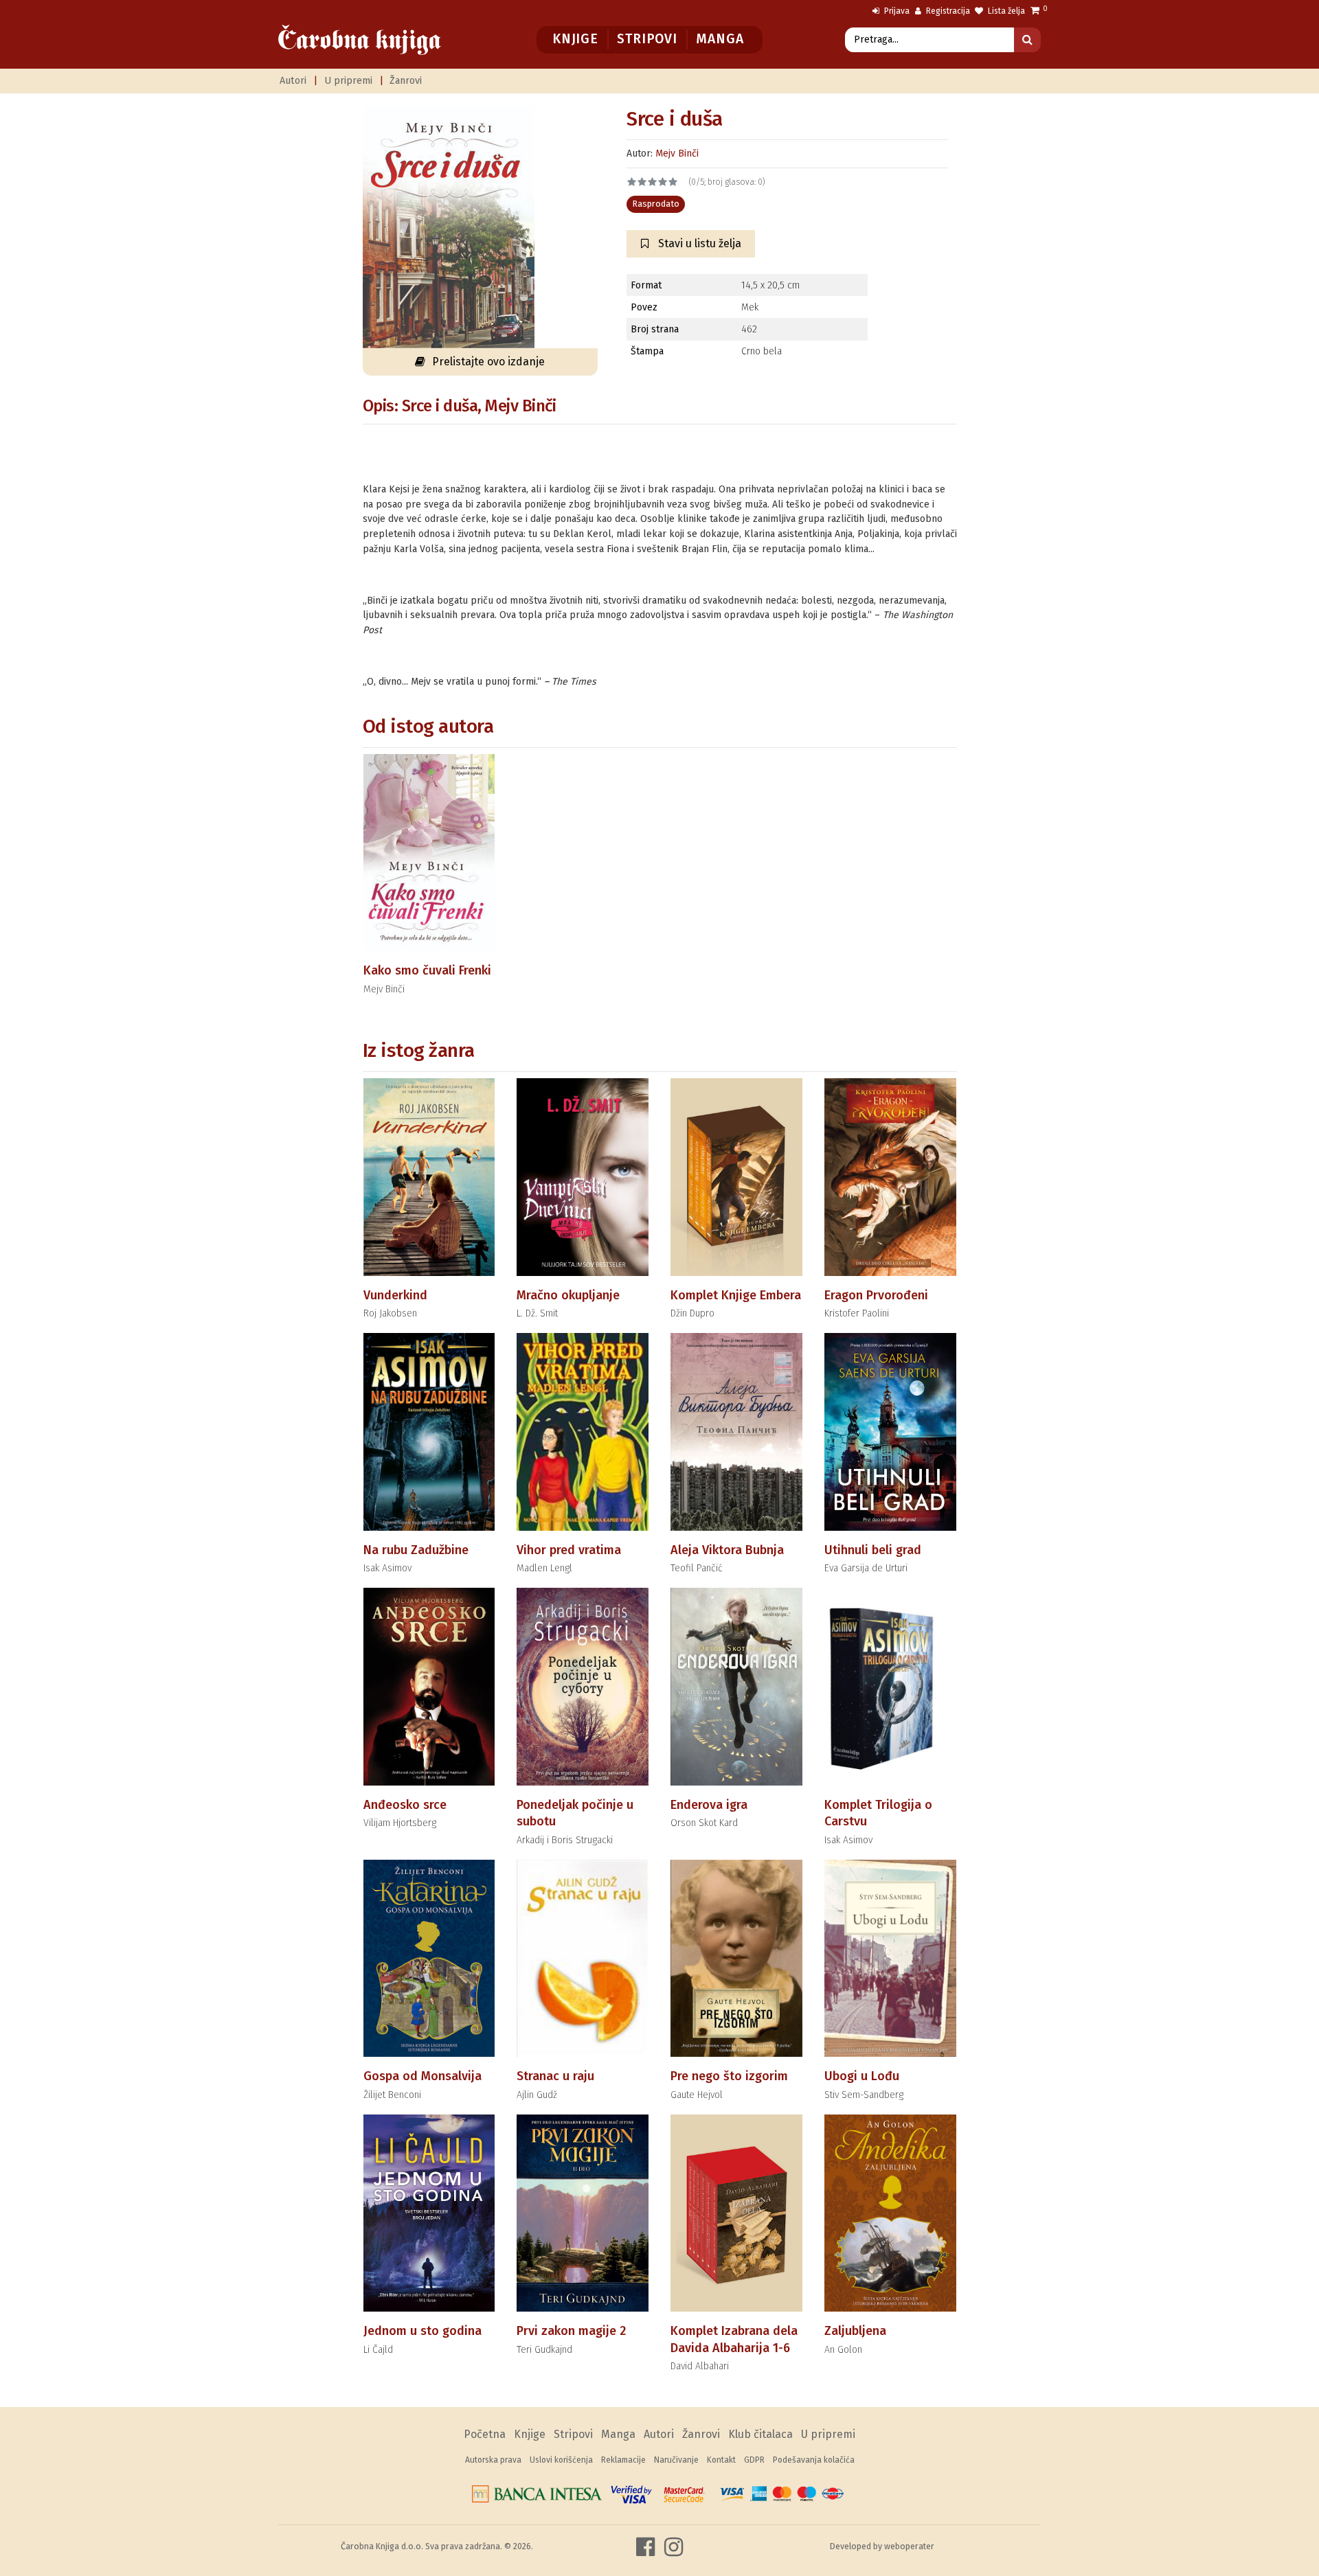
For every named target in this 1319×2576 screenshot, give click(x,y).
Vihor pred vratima (569, 1550)
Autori (293, 81)
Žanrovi (406, 81)
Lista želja (1005, 11)
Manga (720, 39)
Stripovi (647, 39)
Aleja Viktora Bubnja (727, 1550)
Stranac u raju (555, 2076)
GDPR (754, 2460)
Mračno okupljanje (568, 1295)
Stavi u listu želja (698, 243)
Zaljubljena (855, 2331)
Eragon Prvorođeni (876, 1295)
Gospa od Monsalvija (422, 2076)
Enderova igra (709, 1805)
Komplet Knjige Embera (736, 1295)
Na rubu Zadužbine (416, 1550)
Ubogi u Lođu (862, 2076)
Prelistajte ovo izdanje (488, 362)
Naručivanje (676, 2460)
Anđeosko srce (405, 1805)
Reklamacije (623, 2460)
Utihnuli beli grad (873, 1550)
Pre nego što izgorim (729, 2076)
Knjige (575, 39)
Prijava (896, 11)
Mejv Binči (677, 153)
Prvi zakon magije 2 (571, 2331)
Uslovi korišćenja (561, 2460)
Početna (485, 2434)
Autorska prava (493, 2460)
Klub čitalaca (760, 2434)
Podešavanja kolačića (814, 2460)
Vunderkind (395, 1295)
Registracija (947, 11)
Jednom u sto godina (422, 2331)
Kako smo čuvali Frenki (427, 970)
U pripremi (348, 81)
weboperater (909, 2546)
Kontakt (721, 2460)
